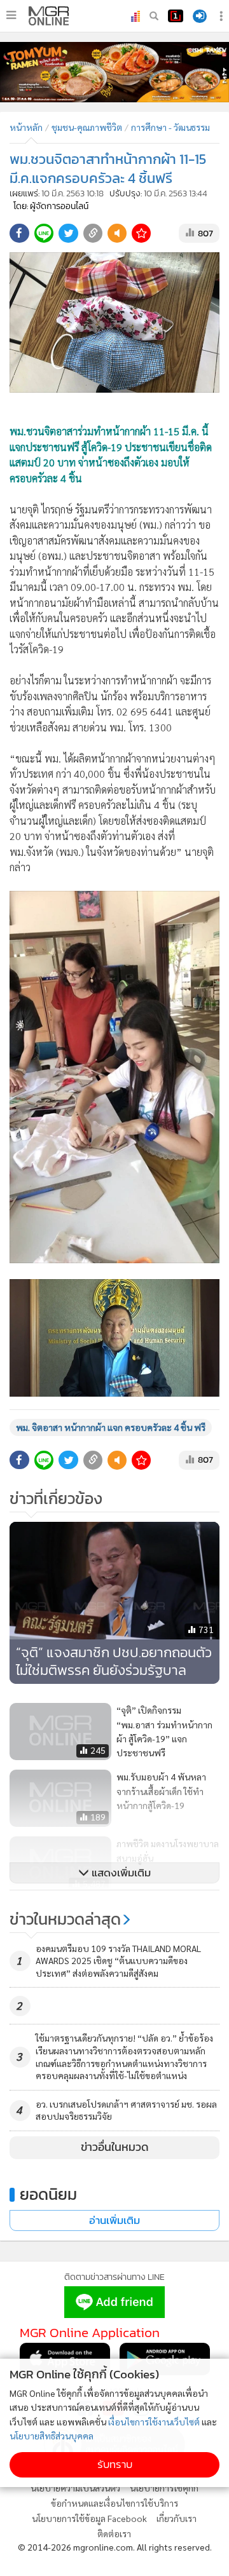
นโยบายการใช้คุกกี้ (164, 2488)
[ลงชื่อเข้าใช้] (200, 16)
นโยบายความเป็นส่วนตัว (75, 2488)
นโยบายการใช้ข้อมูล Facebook (89, 2518)
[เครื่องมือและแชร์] (223, 16)
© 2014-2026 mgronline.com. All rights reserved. (115, 2547)
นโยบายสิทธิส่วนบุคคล (52, 2436)
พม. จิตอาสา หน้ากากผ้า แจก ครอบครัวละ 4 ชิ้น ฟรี (111, 1427)
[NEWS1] (176, 16)
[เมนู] (11, 15)
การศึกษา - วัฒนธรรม (170, 127)
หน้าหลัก (26, 127)
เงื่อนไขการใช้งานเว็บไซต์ (154, 2422)
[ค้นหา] (154, 16)
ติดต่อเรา (114, 2533)
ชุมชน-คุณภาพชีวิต (87, 127)
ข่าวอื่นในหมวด (115, 2147)
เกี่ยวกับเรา (177, 2518)
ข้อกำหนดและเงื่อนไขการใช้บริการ (114, 2503)
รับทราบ (115, 2464)
